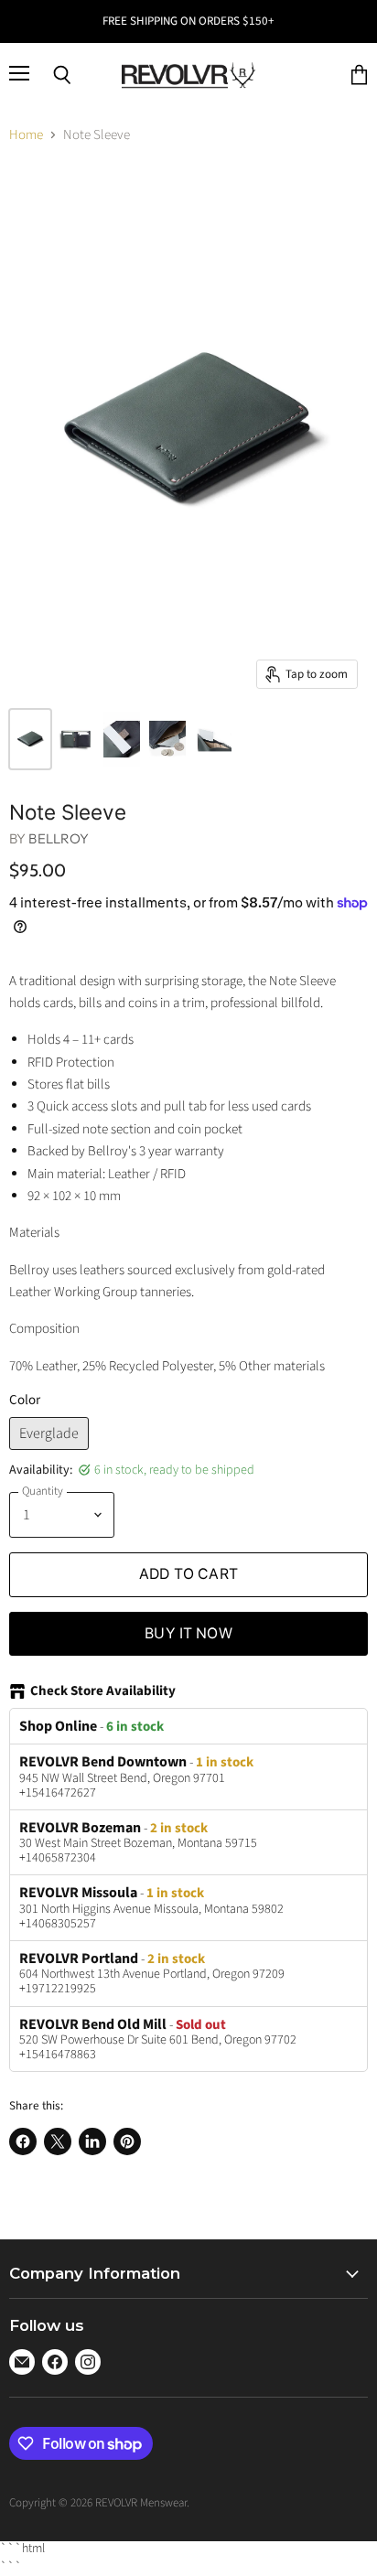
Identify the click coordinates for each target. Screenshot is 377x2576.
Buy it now (188, 1633)
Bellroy (59, 838)
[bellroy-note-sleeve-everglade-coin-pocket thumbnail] (167, 739)
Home (26, 135)
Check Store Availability (103, 1692)
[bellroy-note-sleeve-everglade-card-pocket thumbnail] (122, 739)
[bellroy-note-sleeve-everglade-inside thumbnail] (76, 739)
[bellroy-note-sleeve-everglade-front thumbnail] (30, 739)
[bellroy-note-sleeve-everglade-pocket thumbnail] (213, 739)
